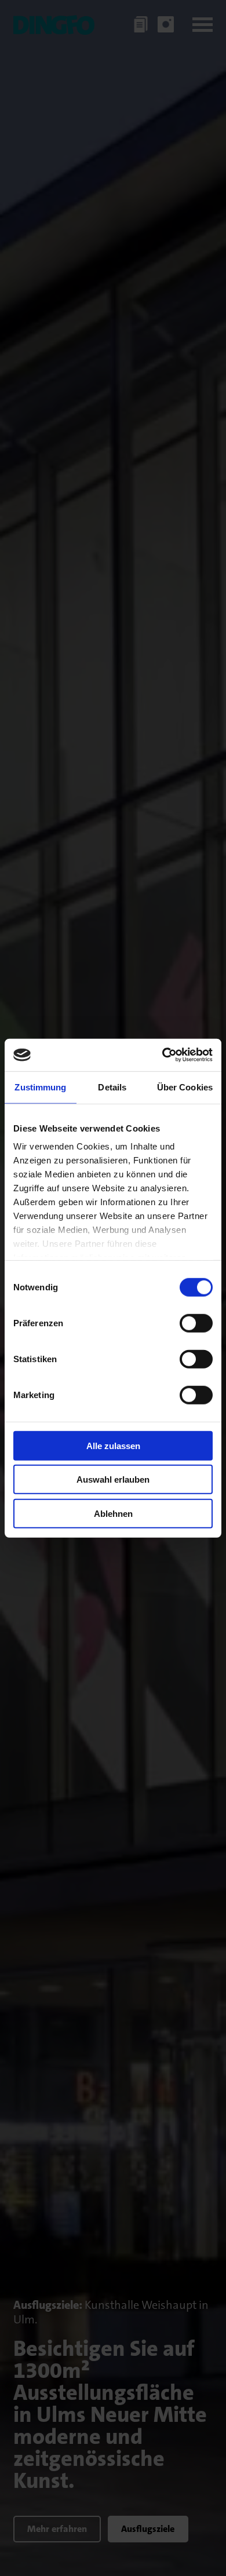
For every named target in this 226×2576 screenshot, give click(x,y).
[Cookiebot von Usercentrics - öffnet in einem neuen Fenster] (163, 1055)
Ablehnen (113, 1513)
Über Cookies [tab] (185, 1087)
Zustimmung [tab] (40, 1087)
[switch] (196, 1323)
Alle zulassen (113, 1445)
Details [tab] (112, 1087)
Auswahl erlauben (113, 1479)
